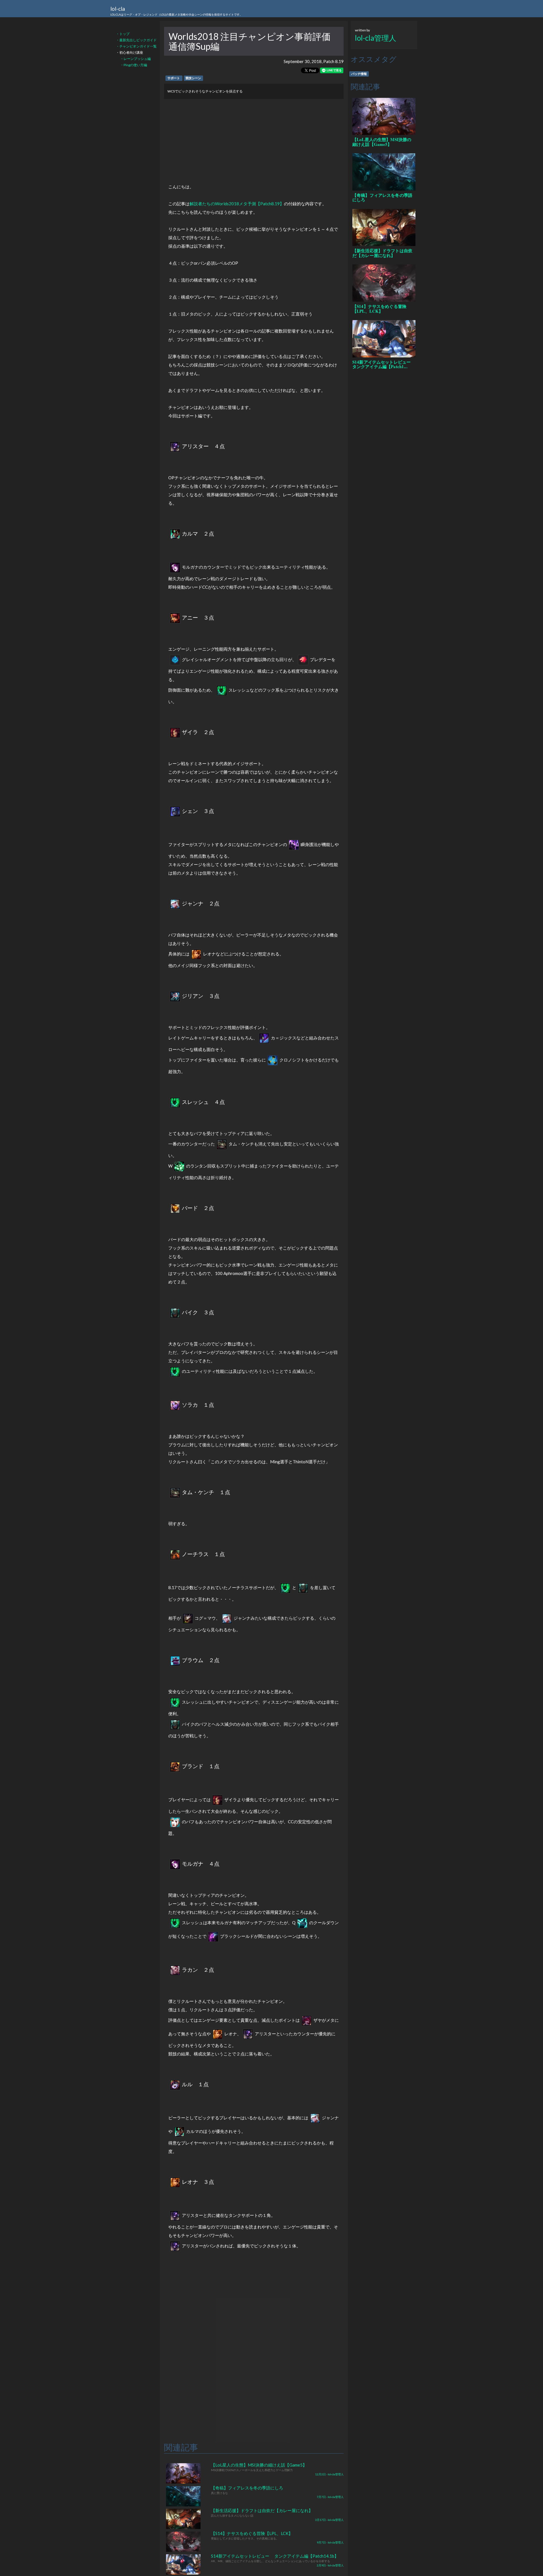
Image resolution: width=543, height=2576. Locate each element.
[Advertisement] (254, 139)
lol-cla (176, 11)
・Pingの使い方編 (134, 65)
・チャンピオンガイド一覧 (136, 46)
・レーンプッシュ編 (135, 59)
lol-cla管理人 (376, 38)
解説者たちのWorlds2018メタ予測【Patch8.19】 (237, 204)
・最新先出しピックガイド (136, 40)
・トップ (123, 34)
